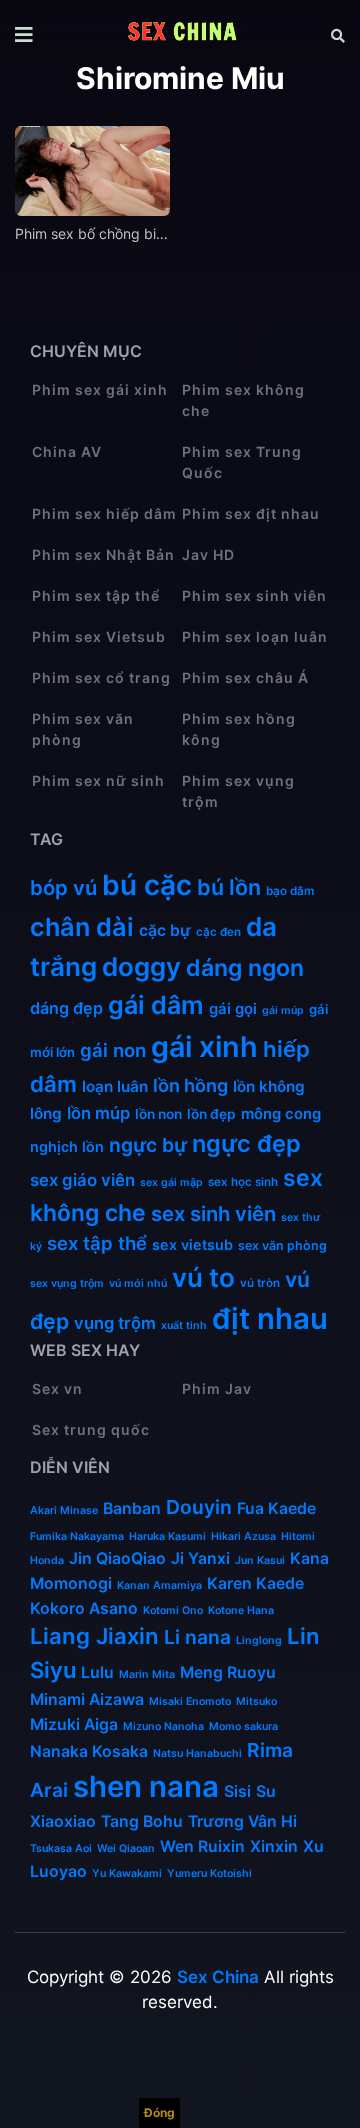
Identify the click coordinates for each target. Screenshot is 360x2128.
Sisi (237, 1791)
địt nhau (270, 1318)
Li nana (197, 1637)
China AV (67, 451)
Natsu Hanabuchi (197, 1753)
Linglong (259, 1640)
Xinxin (274, 1846)
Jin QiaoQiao (117, 1558)
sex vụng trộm (67, 1283)
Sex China (218, 1977)
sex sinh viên (213, 1213)
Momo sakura (243, 1726)
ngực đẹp (246, 1143)
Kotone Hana (241, 1610)
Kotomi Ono (173, 1610)
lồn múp (98, 1113)
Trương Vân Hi (242, 1821)
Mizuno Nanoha (163, 1726)
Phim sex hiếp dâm (104, 513)
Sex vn (57, 1388)
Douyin (199, 1507)
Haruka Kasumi (167, 1536)
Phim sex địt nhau (251, 513)
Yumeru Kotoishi (209, 1873)
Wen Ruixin (202, 1846)
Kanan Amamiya (159, 1585)
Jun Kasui (260, 1560)
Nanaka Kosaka (89, 1751)
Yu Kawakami (127, 1873)
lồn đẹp (211, 1114)
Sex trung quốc (91, 1429)
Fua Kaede (276, 1508)
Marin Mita (147, 1674)
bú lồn (229, 887)
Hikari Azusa (243, 1536)
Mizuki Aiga (74, 1724)
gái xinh (204, 1046)
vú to (203, 1277)
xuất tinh (184, 1325)
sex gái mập (171, 1182)
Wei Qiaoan (126, 1848)
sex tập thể (97, 1243)
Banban (132, 1508)
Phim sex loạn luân (255, 636)
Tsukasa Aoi (61, 1848)
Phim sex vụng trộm (238, 791)
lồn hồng (190, 1085)
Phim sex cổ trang (101, 677)
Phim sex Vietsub (99, 636)
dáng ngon (245, 968)
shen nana (146, 1786)
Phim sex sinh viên (254, 595)
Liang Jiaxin (94, 1636)
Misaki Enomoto (190, 1701)
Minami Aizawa (87, 1699)
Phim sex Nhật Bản (103, 554)
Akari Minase (64, 1510)
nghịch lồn (67, 1146)
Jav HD (208, 554)
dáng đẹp (66, 1008)
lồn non (158, 1114)
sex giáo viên (82, 1180)
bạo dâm (290, 891)
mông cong (281, 1114)
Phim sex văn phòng (83, 729)
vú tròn (260, 1283)
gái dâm (156, 1005)
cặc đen (218, 932)
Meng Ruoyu (228, 1672)
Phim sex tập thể (96, 595)
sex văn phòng (282, 1245)
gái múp (283, 1010)
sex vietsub (192, 1244)
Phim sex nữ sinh (98, 780)
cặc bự (165, 930)
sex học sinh (243, 1182)
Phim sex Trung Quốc (242, 462)
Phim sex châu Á (245, 677)
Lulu (97, 1672)
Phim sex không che (243, 400)
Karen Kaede (255, 1583)
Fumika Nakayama (77, 1536)
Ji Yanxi (200, 1558)
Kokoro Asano (84, 1608)
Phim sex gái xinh (100, 389)
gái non (113, 1050)
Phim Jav (217, 1388)
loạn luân (115, 1086)
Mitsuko (256, 1701)
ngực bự (148, 1145)
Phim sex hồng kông (239, 729)
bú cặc (147, 885)
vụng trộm (115, 1323)
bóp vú (63, 887)
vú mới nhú (138, 1283)
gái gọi (233, 1009)
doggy (141, 966)
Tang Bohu (142, 1821)
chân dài (82, 927)
